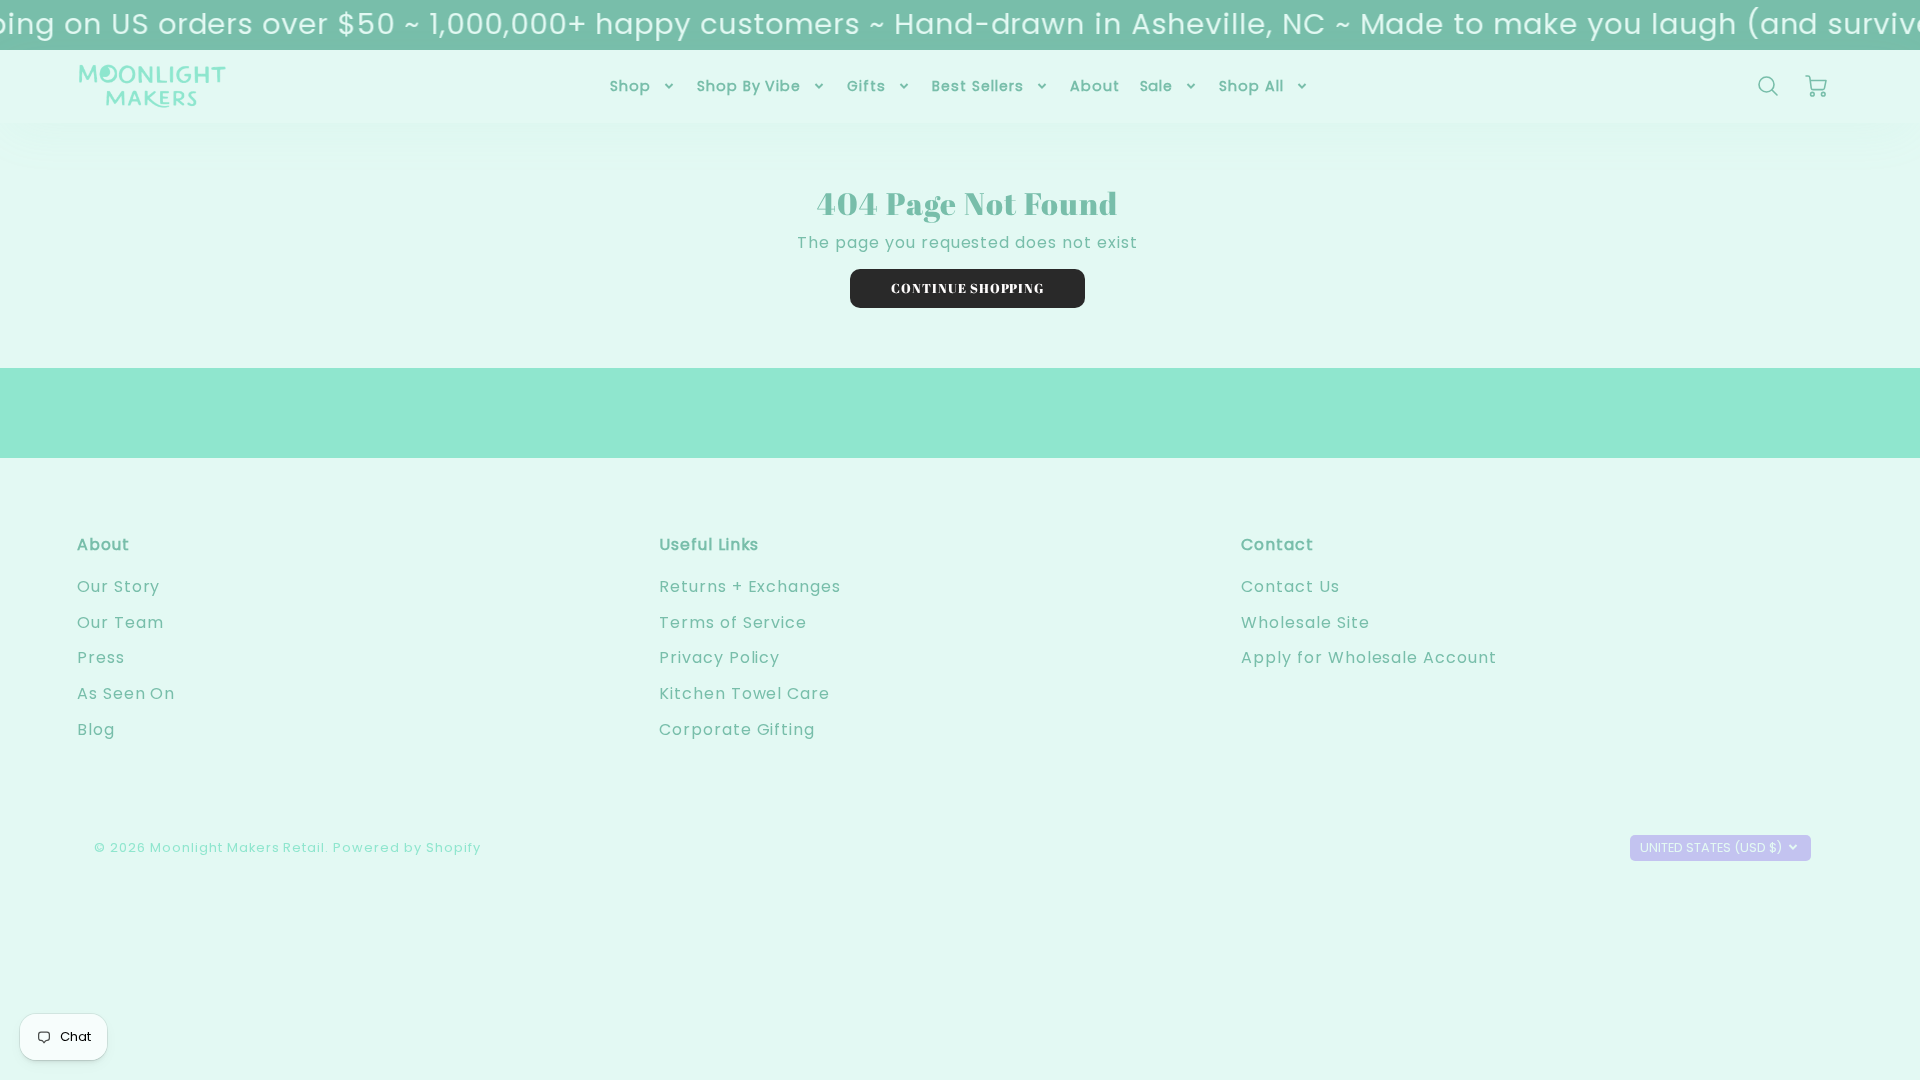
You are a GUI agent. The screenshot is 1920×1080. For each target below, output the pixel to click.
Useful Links (709, 544)
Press (101, 657)
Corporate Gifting (737, 729)
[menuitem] (643, 86)
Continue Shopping (967, 288)
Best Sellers (978, 86)
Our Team (120, 622)
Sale (1157, 86)
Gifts (866, 86)
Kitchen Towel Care (744, 693)
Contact (1277, 544)
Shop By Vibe (749, 86)
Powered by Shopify (406, 847)
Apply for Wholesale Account (1369, 657)
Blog (96, 729)
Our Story (119, 586)
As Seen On (126, 693)
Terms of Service (733, 622)
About (1095, 86)
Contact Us (1290, 586)
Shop (630, 86)
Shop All (1251, 86)
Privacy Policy (719, 657)
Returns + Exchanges (750, 586)
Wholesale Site (1305, 622)
